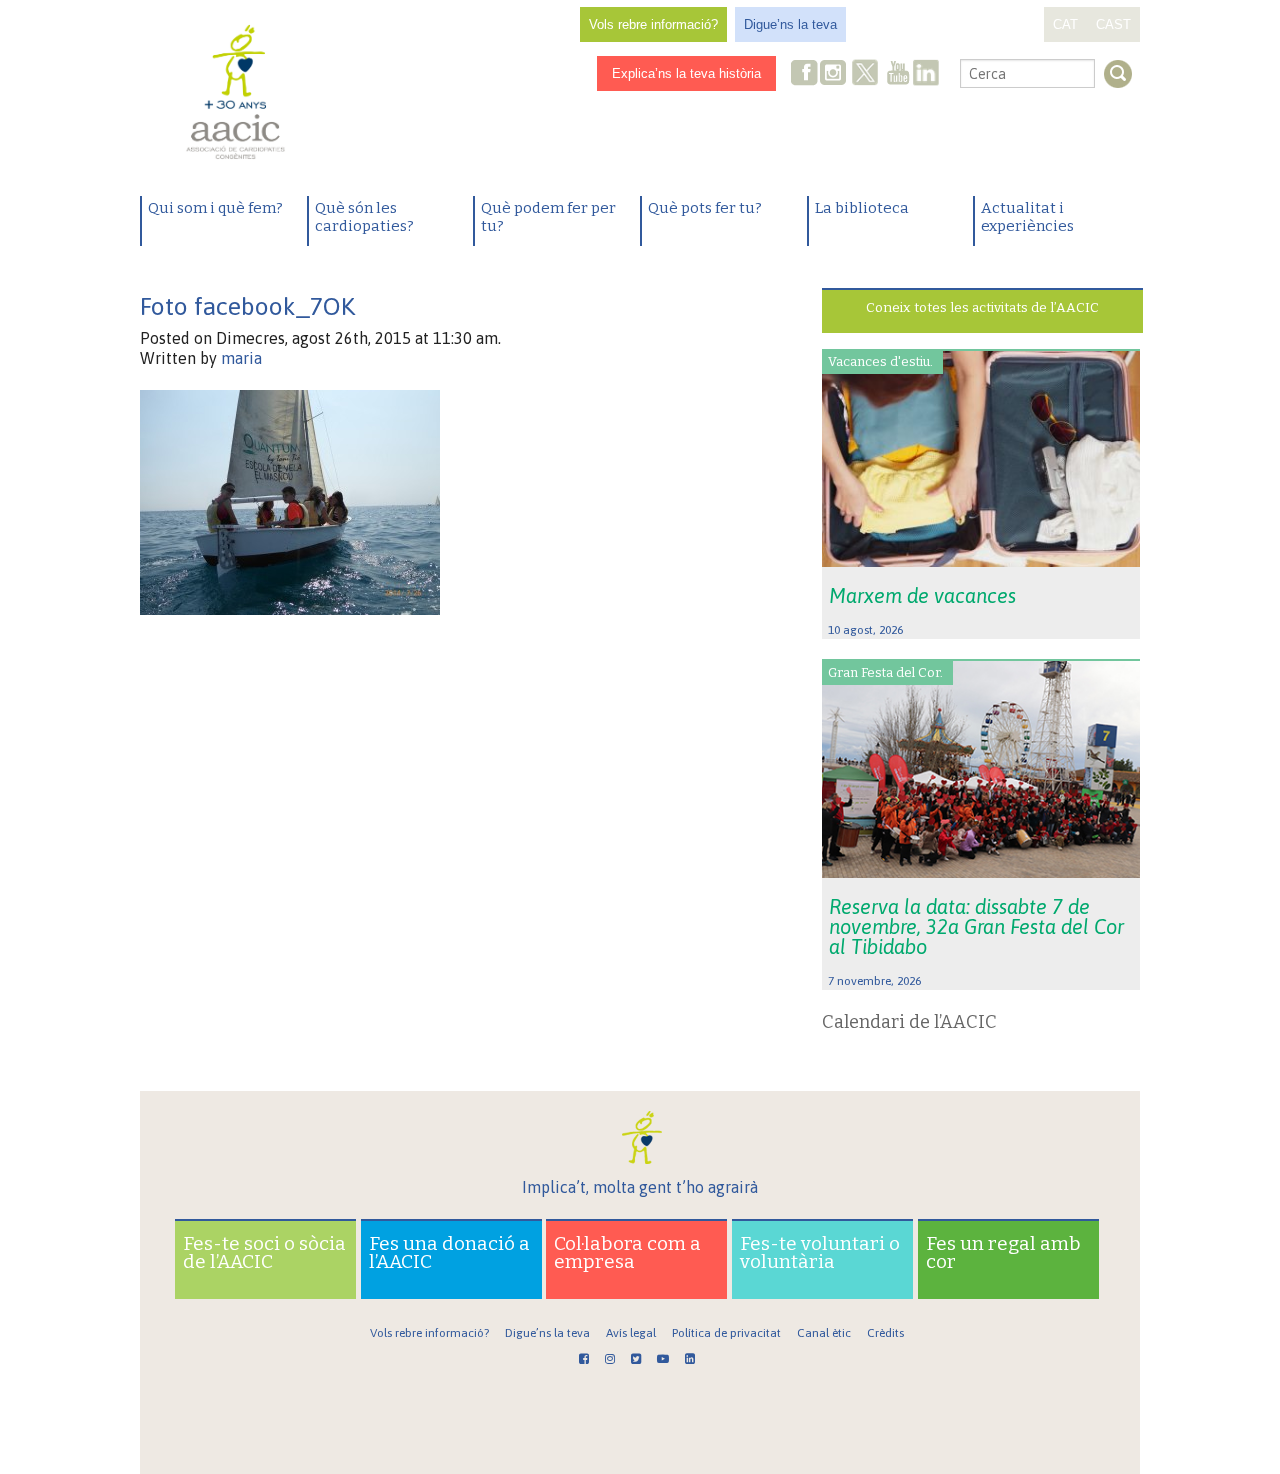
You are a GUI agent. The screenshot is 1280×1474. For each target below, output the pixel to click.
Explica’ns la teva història (686, 73)
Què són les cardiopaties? (364, 217)
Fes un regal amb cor (1003, 1252)
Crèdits (885, 1333)
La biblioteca (862, 208)
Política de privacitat (726, 1333)
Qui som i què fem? (215, 208)
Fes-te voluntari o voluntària (820, 1252)
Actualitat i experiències (1027, 217)
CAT (1065, 24)
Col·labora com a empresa (627, 1252)
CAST (1113, 24)
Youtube (898, 74)
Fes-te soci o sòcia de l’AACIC (264, 1252)
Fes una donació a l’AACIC (449, 1252)
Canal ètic (824, 1333)
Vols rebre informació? (653, 24)
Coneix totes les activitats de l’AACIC (982, 307)
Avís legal (631, 1333)
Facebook (805, 74)
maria (241, 358)
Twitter (865, 75)
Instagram (835, 74)
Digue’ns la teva (790, 24)
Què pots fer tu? (705, 208)
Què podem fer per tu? (548, 217)
